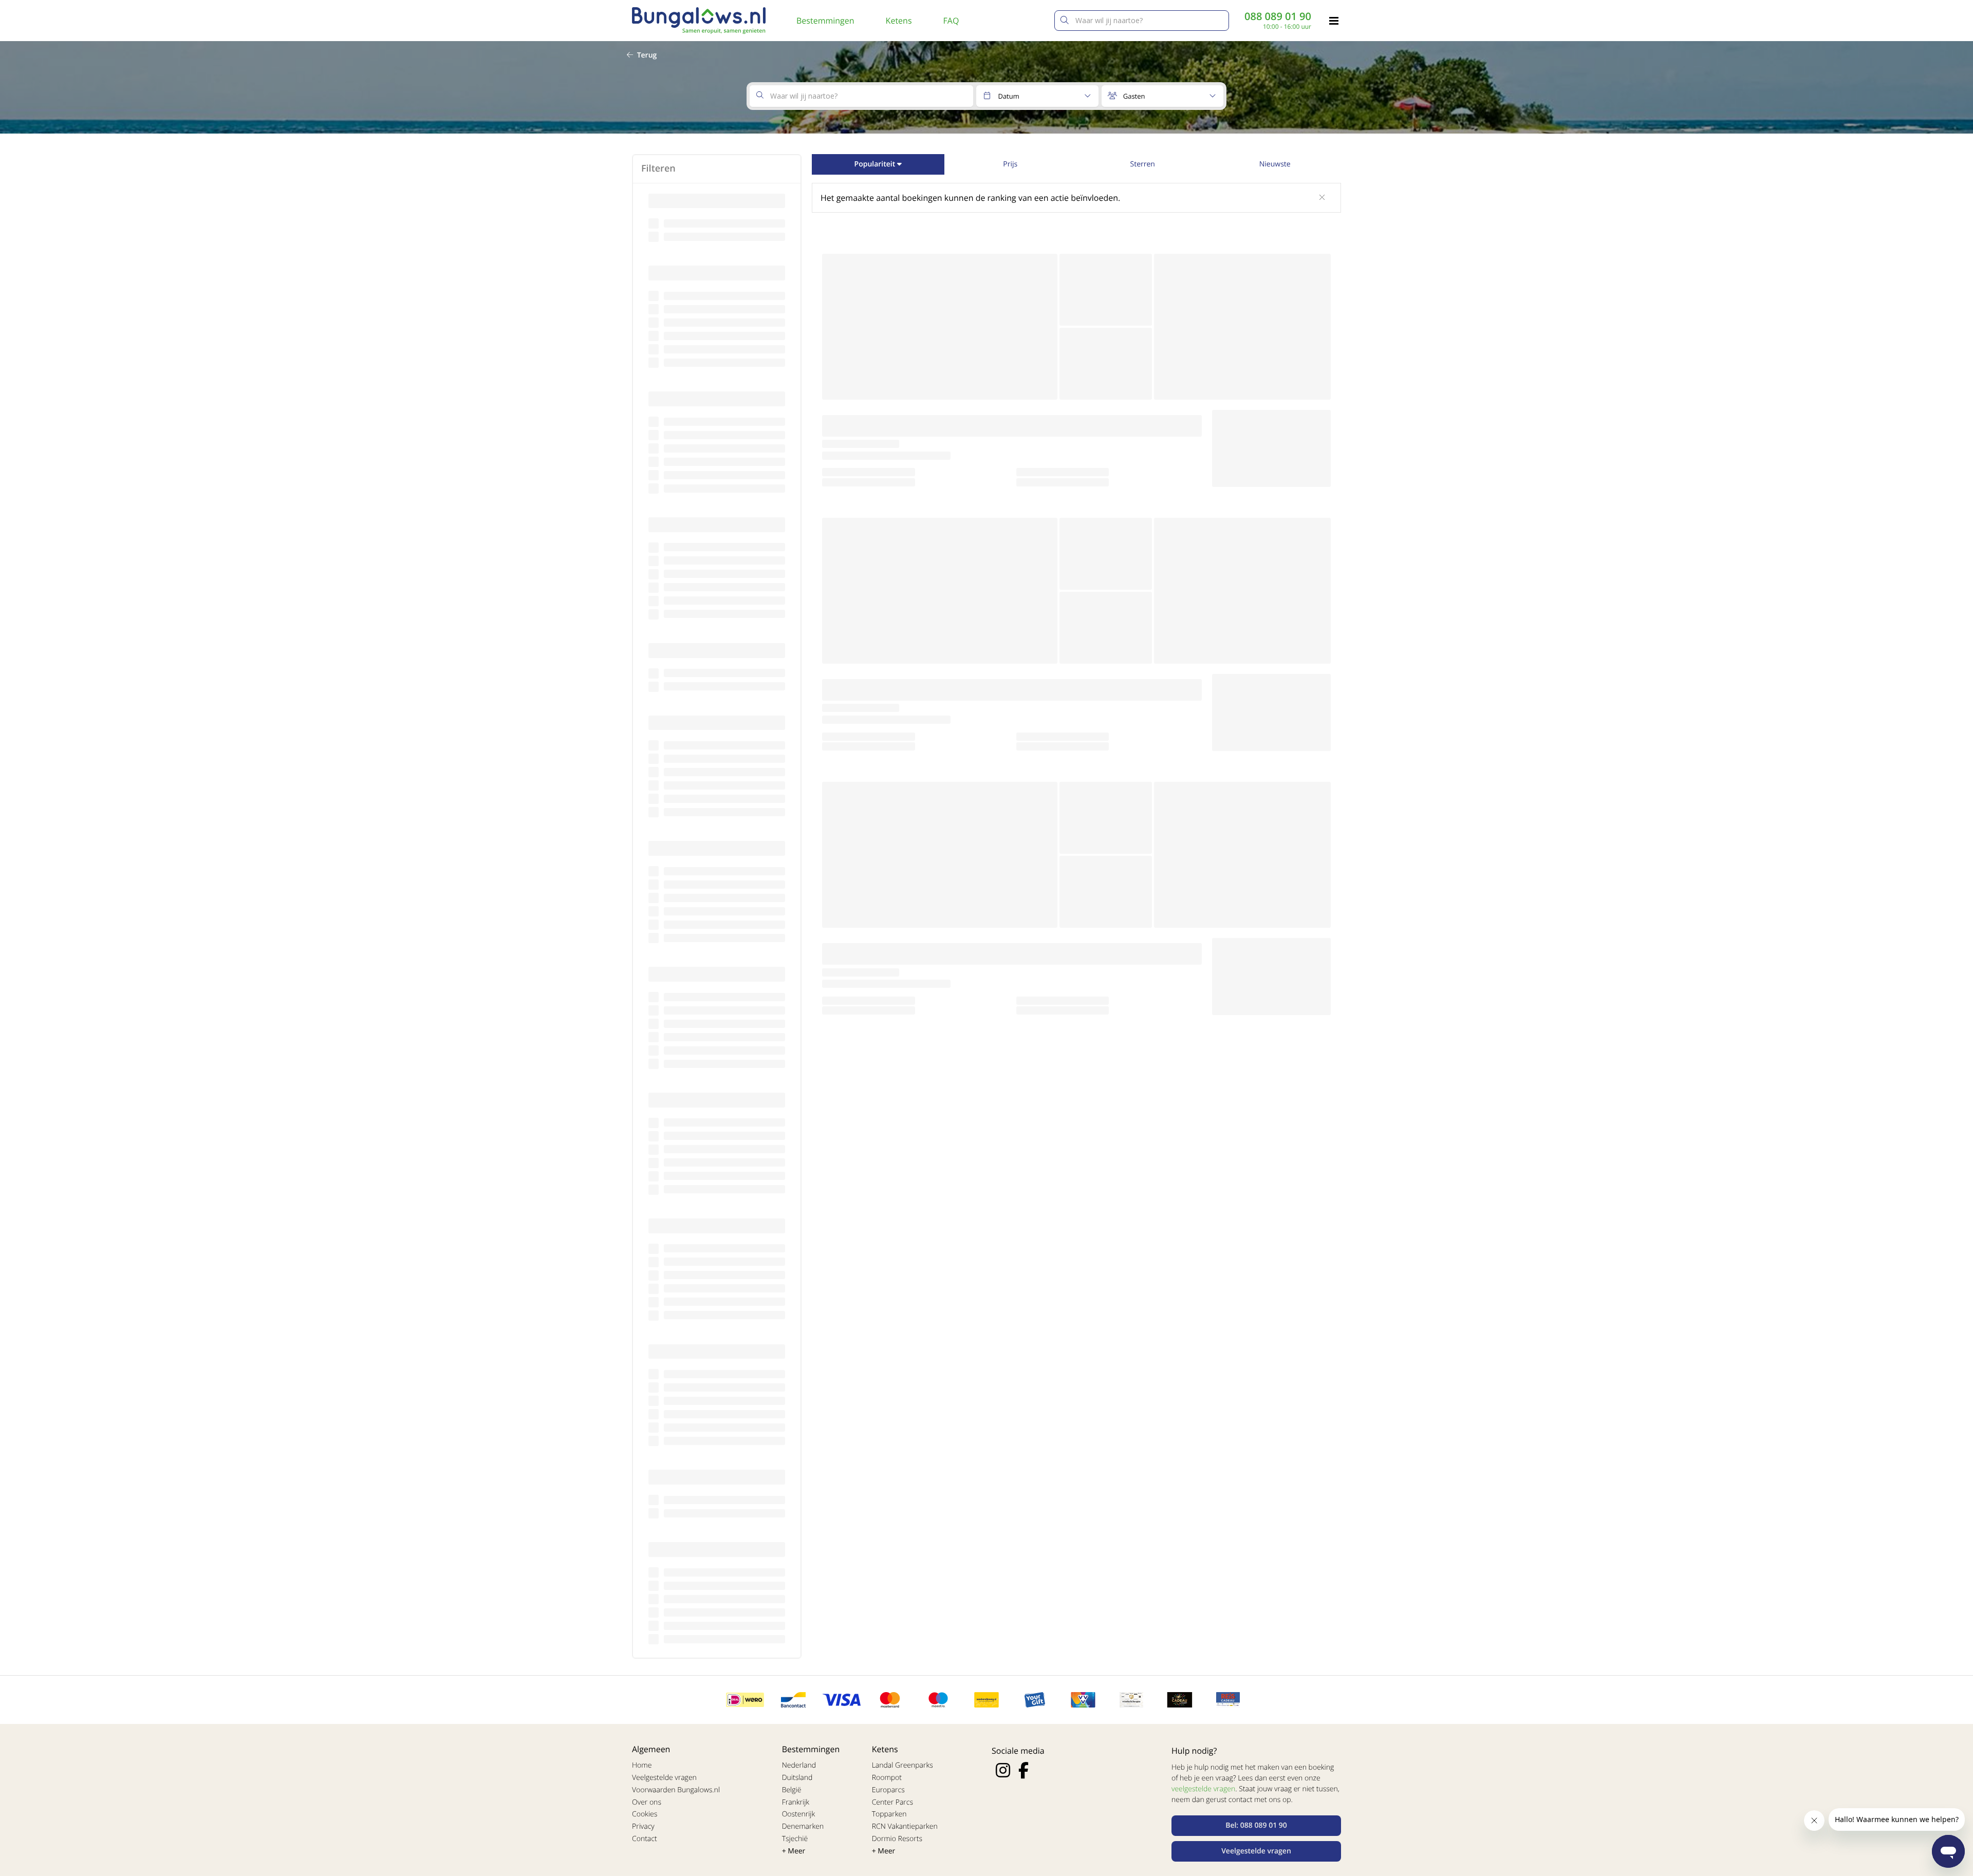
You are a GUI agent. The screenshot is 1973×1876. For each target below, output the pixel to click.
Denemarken (803, 1826)
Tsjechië (795, 1839)
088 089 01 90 (1278, 16)
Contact (645, 1839)
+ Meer (794, 1851)
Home (642, 1765)
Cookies (645, 1814)
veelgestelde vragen (1203, 1789)
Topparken (889, 1814)
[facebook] (1023, 1770)
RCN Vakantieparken (905, 1826)
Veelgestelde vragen (664, 1778)
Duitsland (797, 1778)
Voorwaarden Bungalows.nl (676, 1790)
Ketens (899, 21)
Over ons (647, 1802)
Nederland (799, 1765)
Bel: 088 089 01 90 (1256, 1825)
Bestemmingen (825, 21)
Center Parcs (892, 1802)
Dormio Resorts (897, 1839)
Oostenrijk (799, 1814)
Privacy (643, 1826)
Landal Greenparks (902, 1765)
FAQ (951, 21)
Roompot (887, 1778)
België (792, 1790)
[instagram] (1003, 1770)
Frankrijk (796, 1802)
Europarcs (888, 1790)
